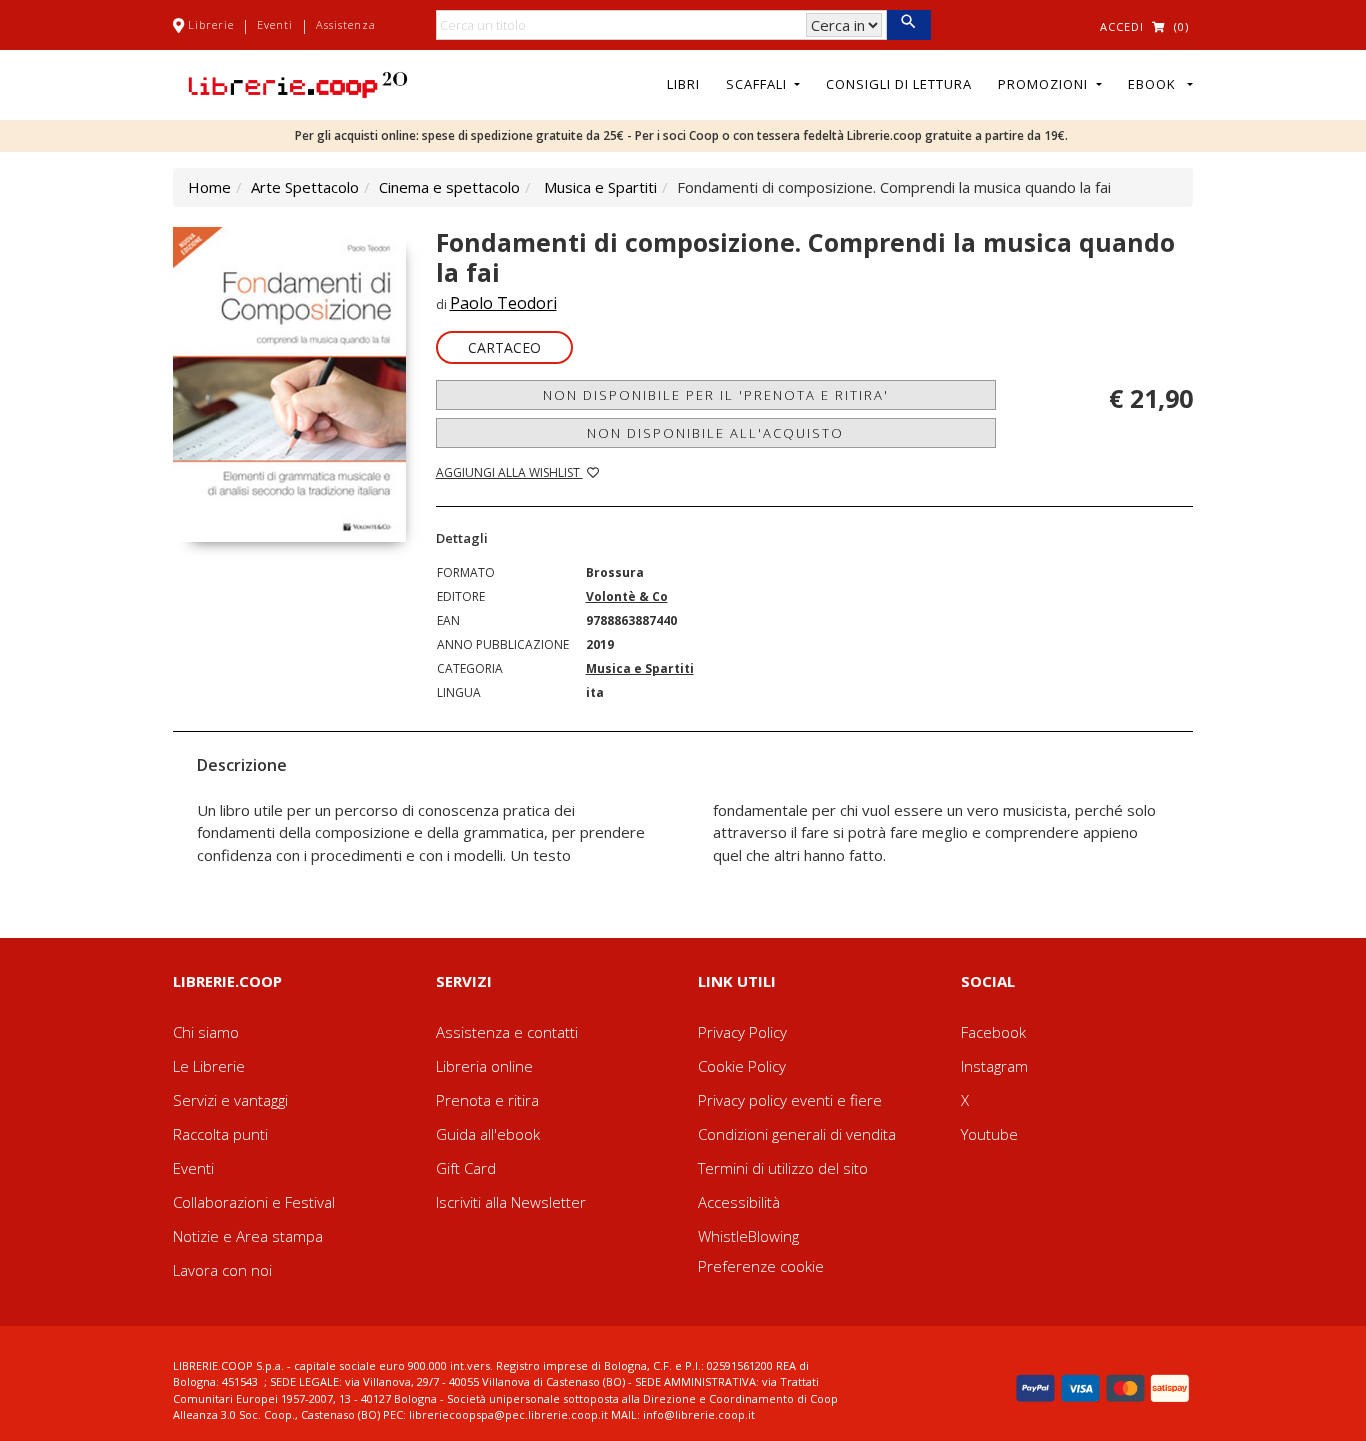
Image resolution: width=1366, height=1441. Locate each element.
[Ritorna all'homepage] (298, 83)
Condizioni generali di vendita (797, 1134)
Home (209, 187)
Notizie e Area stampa (248, 1236)
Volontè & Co (627, 596)
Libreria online (484, 1066)
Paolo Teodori (503, 303)
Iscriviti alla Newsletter (511, 1202)
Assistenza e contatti (507, 1032)
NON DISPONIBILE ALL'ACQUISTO (715, 433)
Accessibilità (739, 1202)
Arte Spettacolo (305, 187)
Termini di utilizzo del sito (783, 1168)
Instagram (994, 1066)
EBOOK (1156, 84)
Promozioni (1045, 84)
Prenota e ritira (487, 1100)
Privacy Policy (742, 1032)
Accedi (1122, 26)
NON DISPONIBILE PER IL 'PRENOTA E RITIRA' (716, 395)
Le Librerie (209, 1066)
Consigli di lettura (899, 84)
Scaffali (758, 84)
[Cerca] (908, 25)
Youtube (989, 1134)
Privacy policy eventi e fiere (790, 1100)
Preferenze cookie (761, 1266)
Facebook (993, 1032)
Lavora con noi (222, 1270)
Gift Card (466, 1168)
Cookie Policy (742, 1066)
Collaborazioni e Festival (254, 1202)
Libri (683, 84)
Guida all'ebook (488, 1134)
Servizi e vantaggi (230, 1100)
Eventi (275, 24)
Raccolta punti (220, 1134)
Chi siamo (206, 1032)
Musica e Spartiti (600, 187)
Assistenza (346, 24)
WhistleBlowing (748, 1236)
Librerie (211, 24)
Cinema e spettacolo (449, 187)
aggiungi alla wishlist (509, 472)
